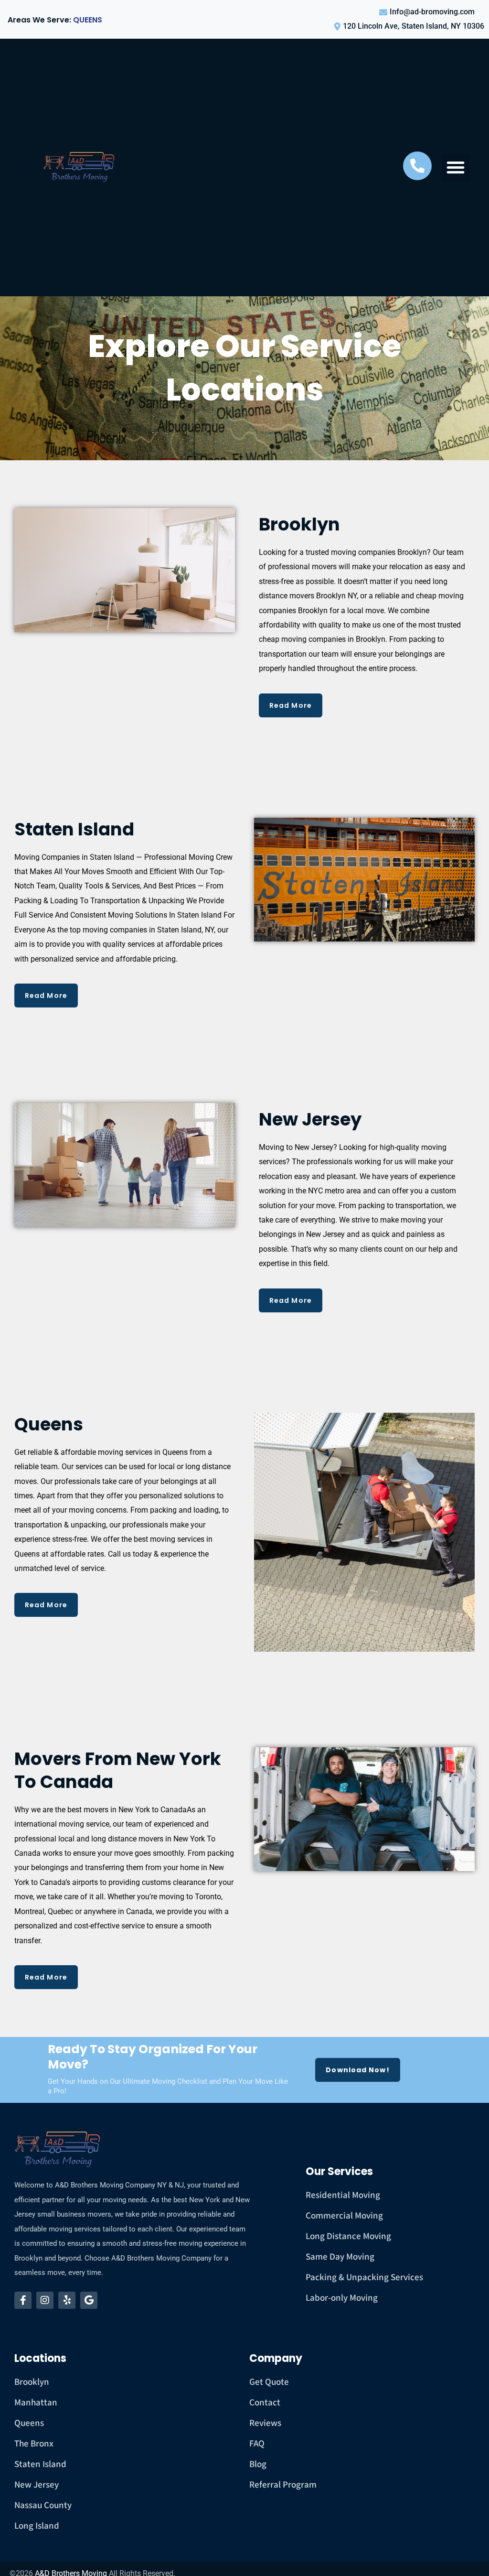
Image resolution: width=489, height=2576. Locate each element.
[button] (456, 167)
